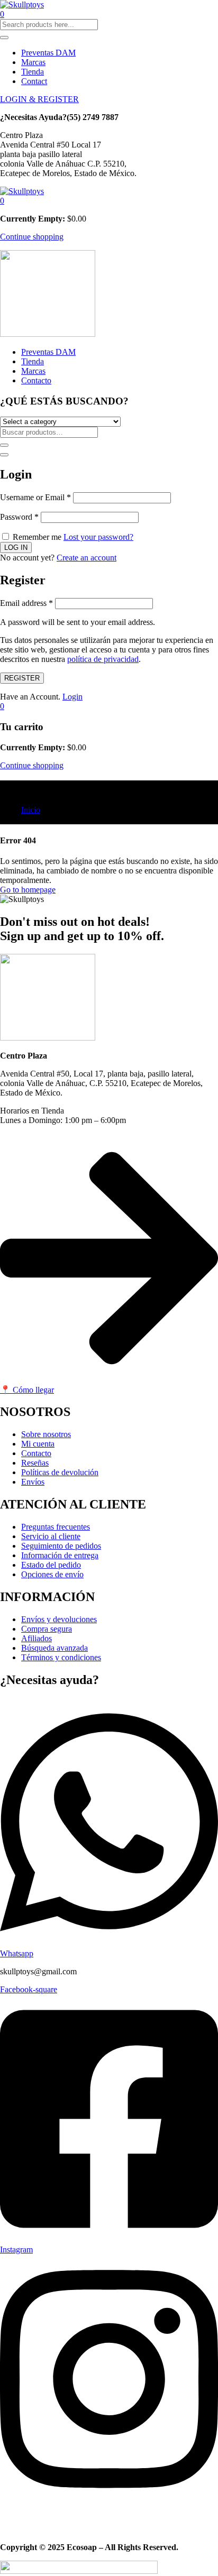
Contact (34, 81)
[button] (2, 201)
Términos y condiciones (61, 1657)
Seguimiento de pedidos (61, 1546)
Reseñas (35, 1463)
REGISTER (22, 678)
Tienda (33, 72)
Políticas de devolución (60, 1472)
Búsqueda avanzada (54, 1648)
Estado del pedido (51, 1565)
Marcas (33, 62)
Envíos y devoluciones (59, 1619)
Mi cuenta (38, 1444)
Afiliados (37, 1638)
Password (19, 517)
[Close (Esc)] (4, 455)
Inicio (31, 810)
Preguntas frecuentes (56, 1527)
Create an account (87, 558)
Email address (26, 603)
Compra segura (47, 1629)
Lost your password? (98, 537)
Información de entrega (60, 1555)
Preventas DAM (48, 53)
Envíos (33, 1482)
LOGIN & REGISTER (39, 99)
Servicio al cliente (51, 1536)
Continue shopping (32, 237)
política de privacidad (103, 659)
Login (72, 697)
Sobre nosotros (46, 1434)
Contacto (36, 380)
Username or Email (35, 497)
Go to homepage (28, 890)
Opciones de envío (52, 1574)
